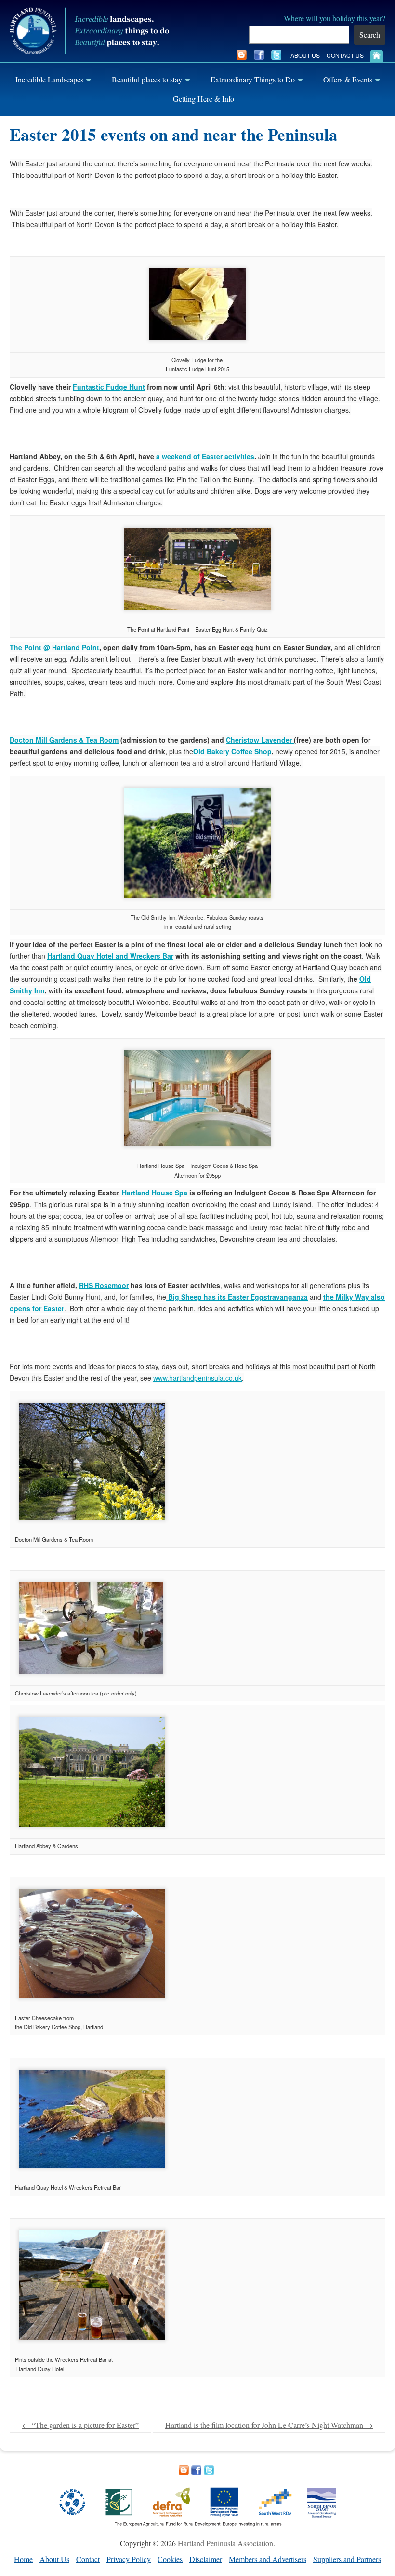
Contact (88, 2559)
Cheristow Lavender (260, 740)
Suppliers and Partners (347, 2559)
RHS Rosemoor (104, 1285)
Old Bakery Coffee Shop (232, 751)
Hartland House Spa (155, 1193)
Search (370, 34)
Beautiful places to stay (147, 79)
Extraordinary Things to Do (253, 79)
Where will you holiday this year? (335, 18)
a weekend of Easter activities (205, 456)
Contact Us (345, 55)
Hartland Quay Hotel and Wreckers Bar (110, 956)
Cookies (170, 2559)
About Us (305, 55)
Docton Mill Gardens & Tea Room (64, 740)
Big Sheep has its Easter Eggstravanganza (237, 1297)
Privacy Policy (129, 2559)
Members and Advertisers (268, 2559)
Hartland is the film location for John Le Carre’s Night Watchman (269, 2425)
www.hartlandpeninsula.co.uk (197, 1378)
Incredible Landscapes (49, 79)
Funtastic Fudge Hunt (109, 387)
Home (23, 2559)
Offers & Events (348, 79)
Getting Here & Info (204, 99)
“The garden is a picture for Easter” (80, 2425)
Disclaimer (206, 2559)
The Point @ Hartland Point (54, 647)
